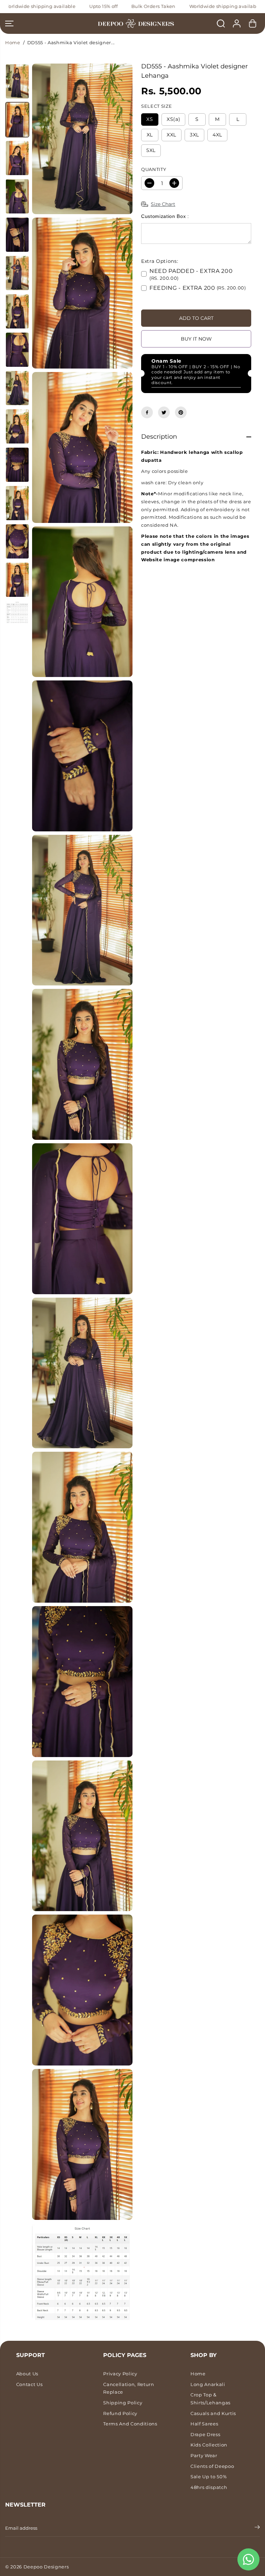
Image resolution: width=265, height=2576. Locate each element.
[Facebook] (147, 412)
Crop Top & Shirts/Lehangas (210, 2399)
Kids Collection (209, 2445)
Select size (156, 106)
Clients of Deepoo (212, 2466)
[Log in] (237, 23)
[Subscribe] (257, 2528)
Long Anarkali (208, 2384)
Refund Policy (120, 2413)
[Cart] (253, 23)
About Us (27, 2374)
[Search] (221, 23)
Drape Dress (205, 2434)
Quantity (154, 169)
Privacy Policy (120, 2374)
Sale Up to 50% (209, 2477)
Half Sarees (204, 2424)
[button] (9, 23)
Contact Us (30, 2384)
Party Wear (204, 2455)
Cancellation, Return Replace (129, 2388)
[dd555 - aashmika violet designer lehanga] (82, 139)
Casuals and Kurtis (213, 2413)
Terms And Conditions (130, 2424)
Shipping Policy (123, 2403)
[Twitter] (164, 412)
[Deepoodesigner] (132, 24)
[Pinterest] (181, 412)
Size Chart (163, 204)
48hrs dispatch (209, 2487)
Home (13, 42)
